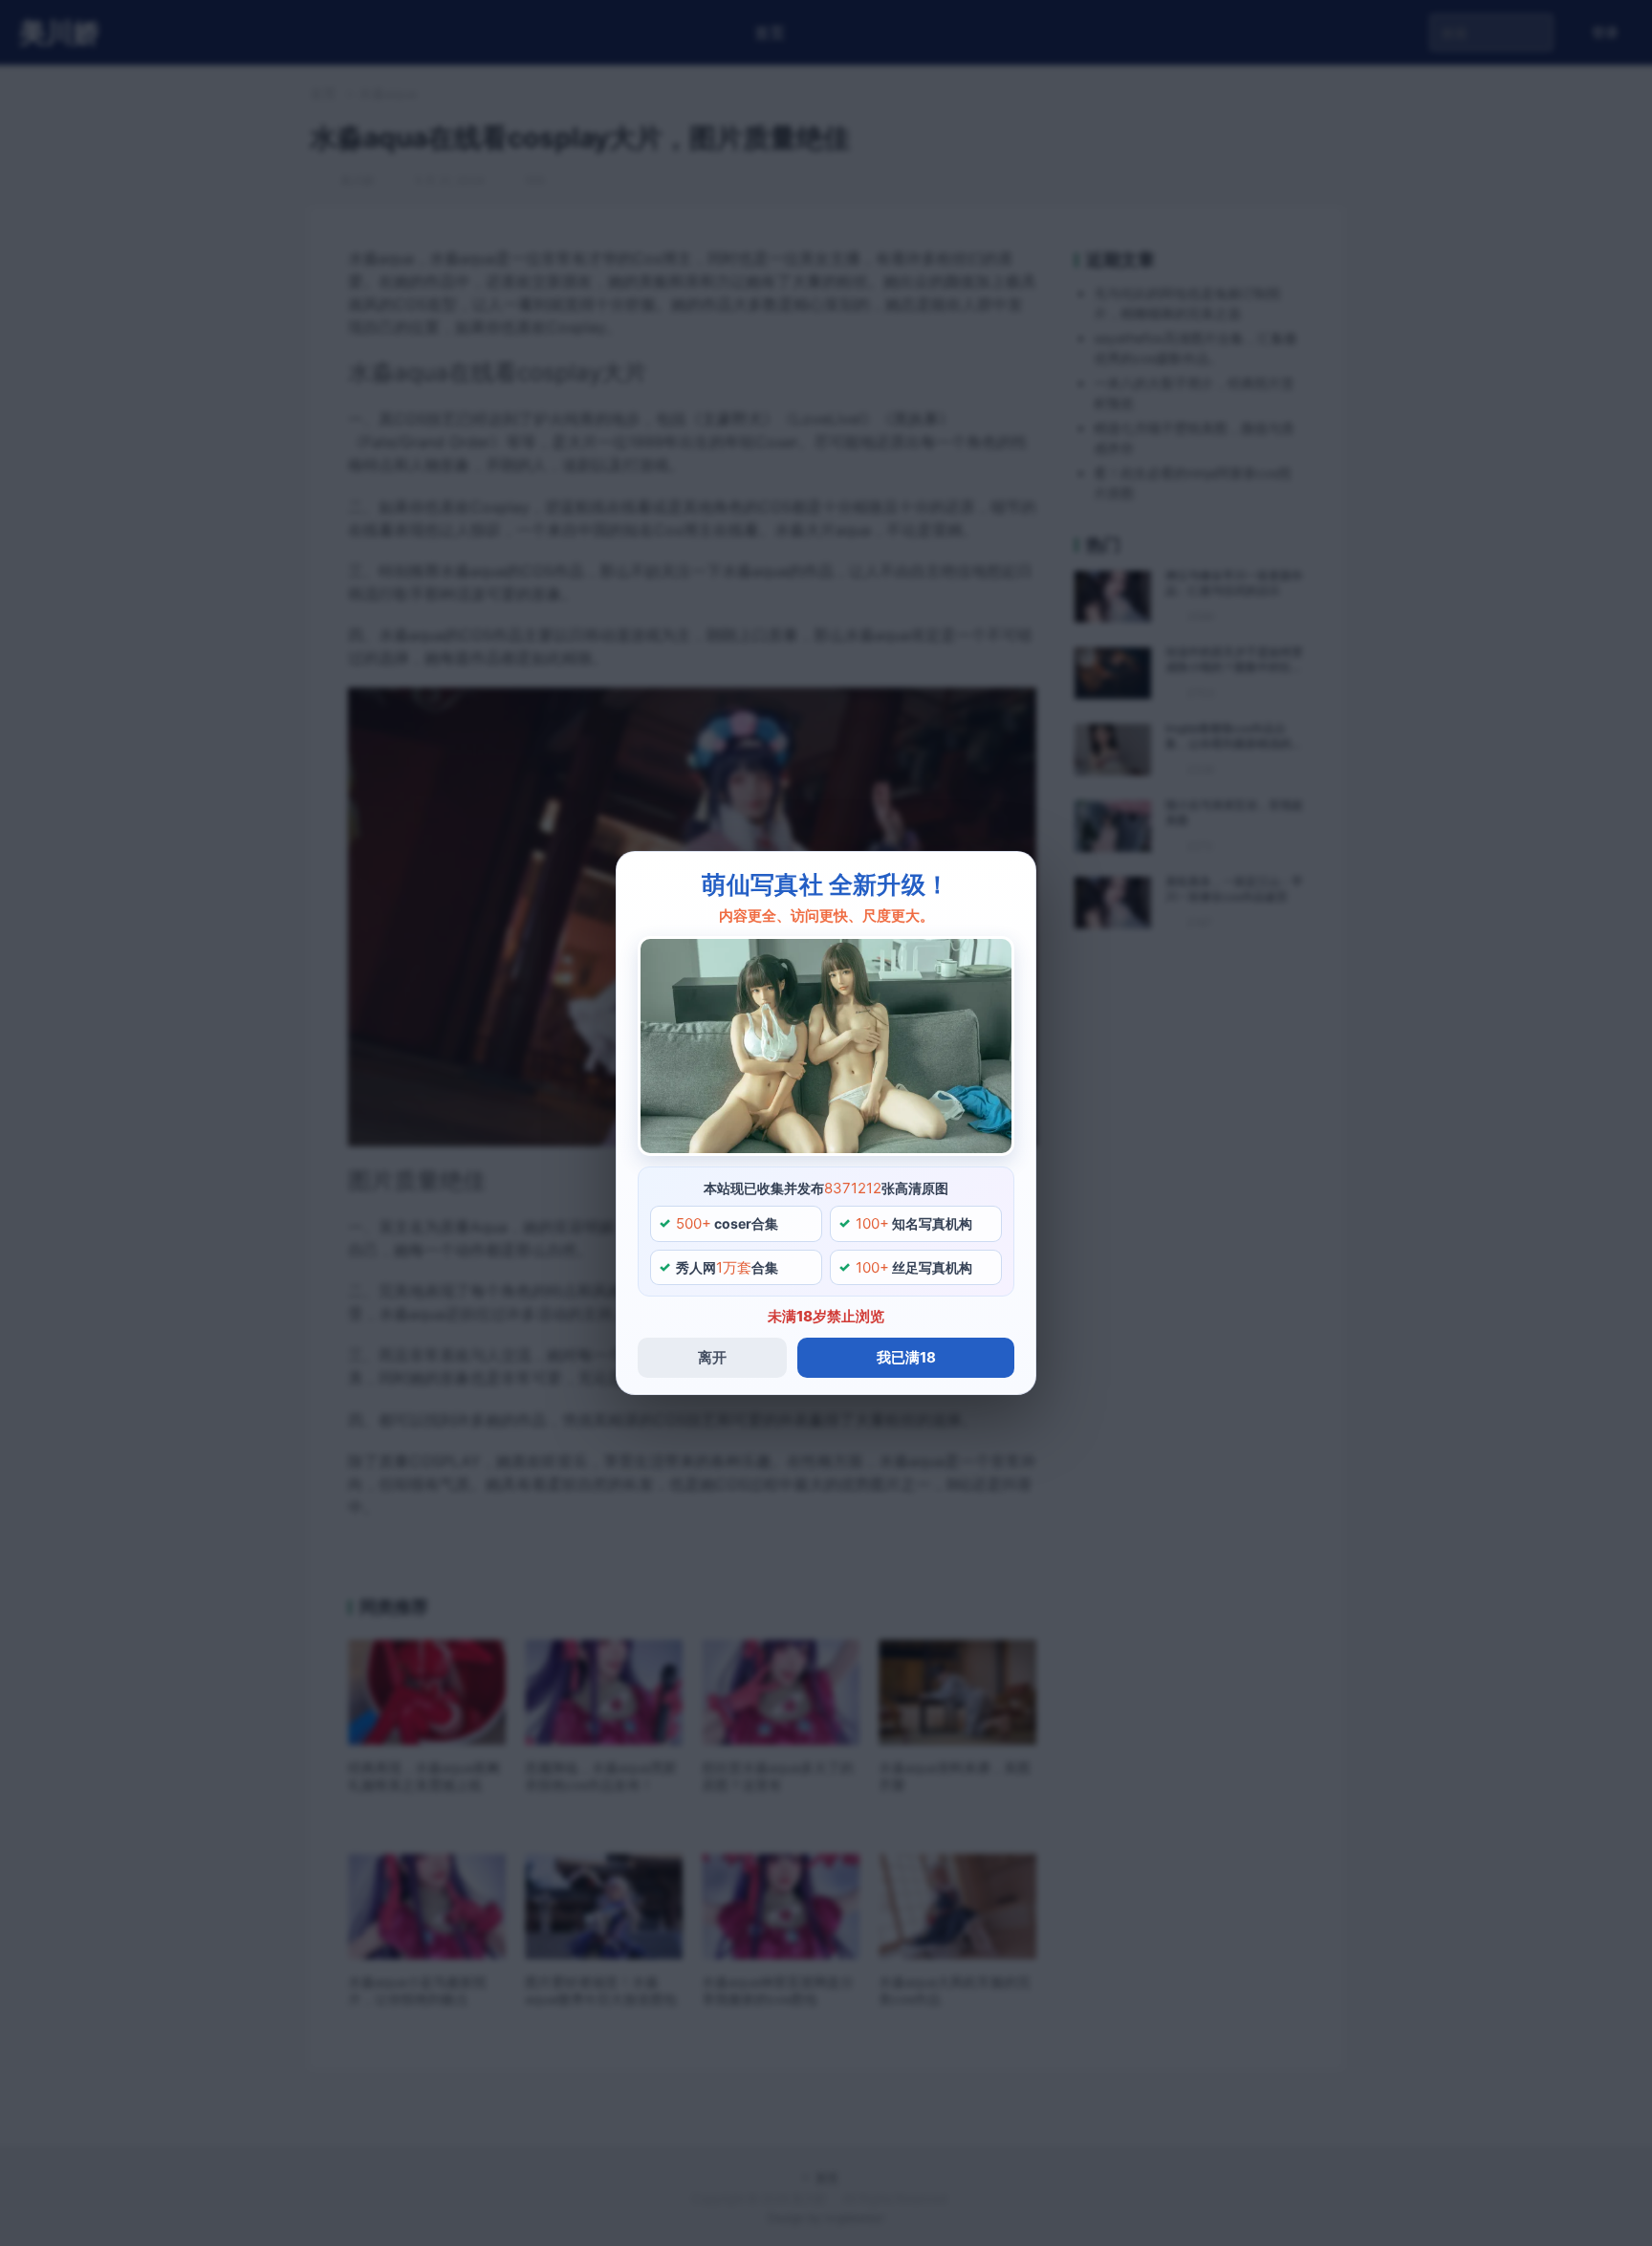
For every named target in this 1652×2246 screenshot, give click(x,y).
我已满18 (906, 1357)
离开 (712, 1357)
